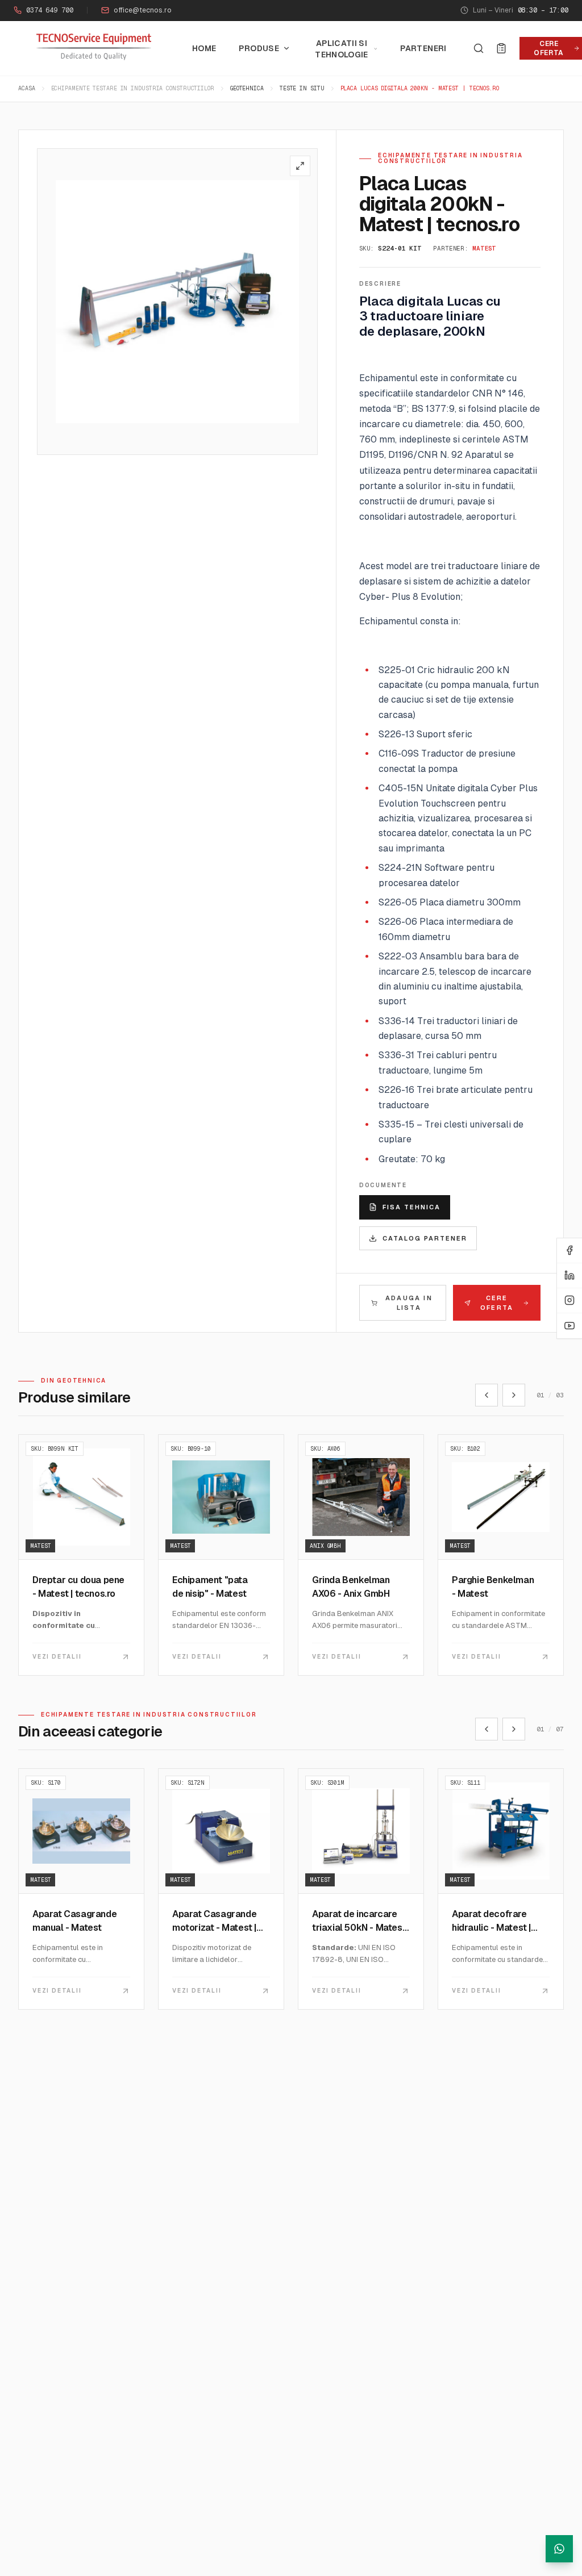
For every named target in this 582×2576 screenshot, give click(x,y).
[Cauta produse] (479, 48)
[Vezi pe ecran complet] (300, 166)
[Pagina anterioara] (487, 1395)
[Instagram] (569, 1301)
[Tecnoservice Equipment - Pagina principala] (94, 47)
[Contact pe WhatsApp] (559, 2549)
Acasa (27, 88)
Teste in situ (302, 88)
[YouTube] (569, 1326)
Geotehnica (247, 88)
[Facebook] (569, 1251)
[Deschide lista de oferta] (501, 48)
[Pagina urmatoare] (514, 1395)
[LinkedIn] (569, 1276)
